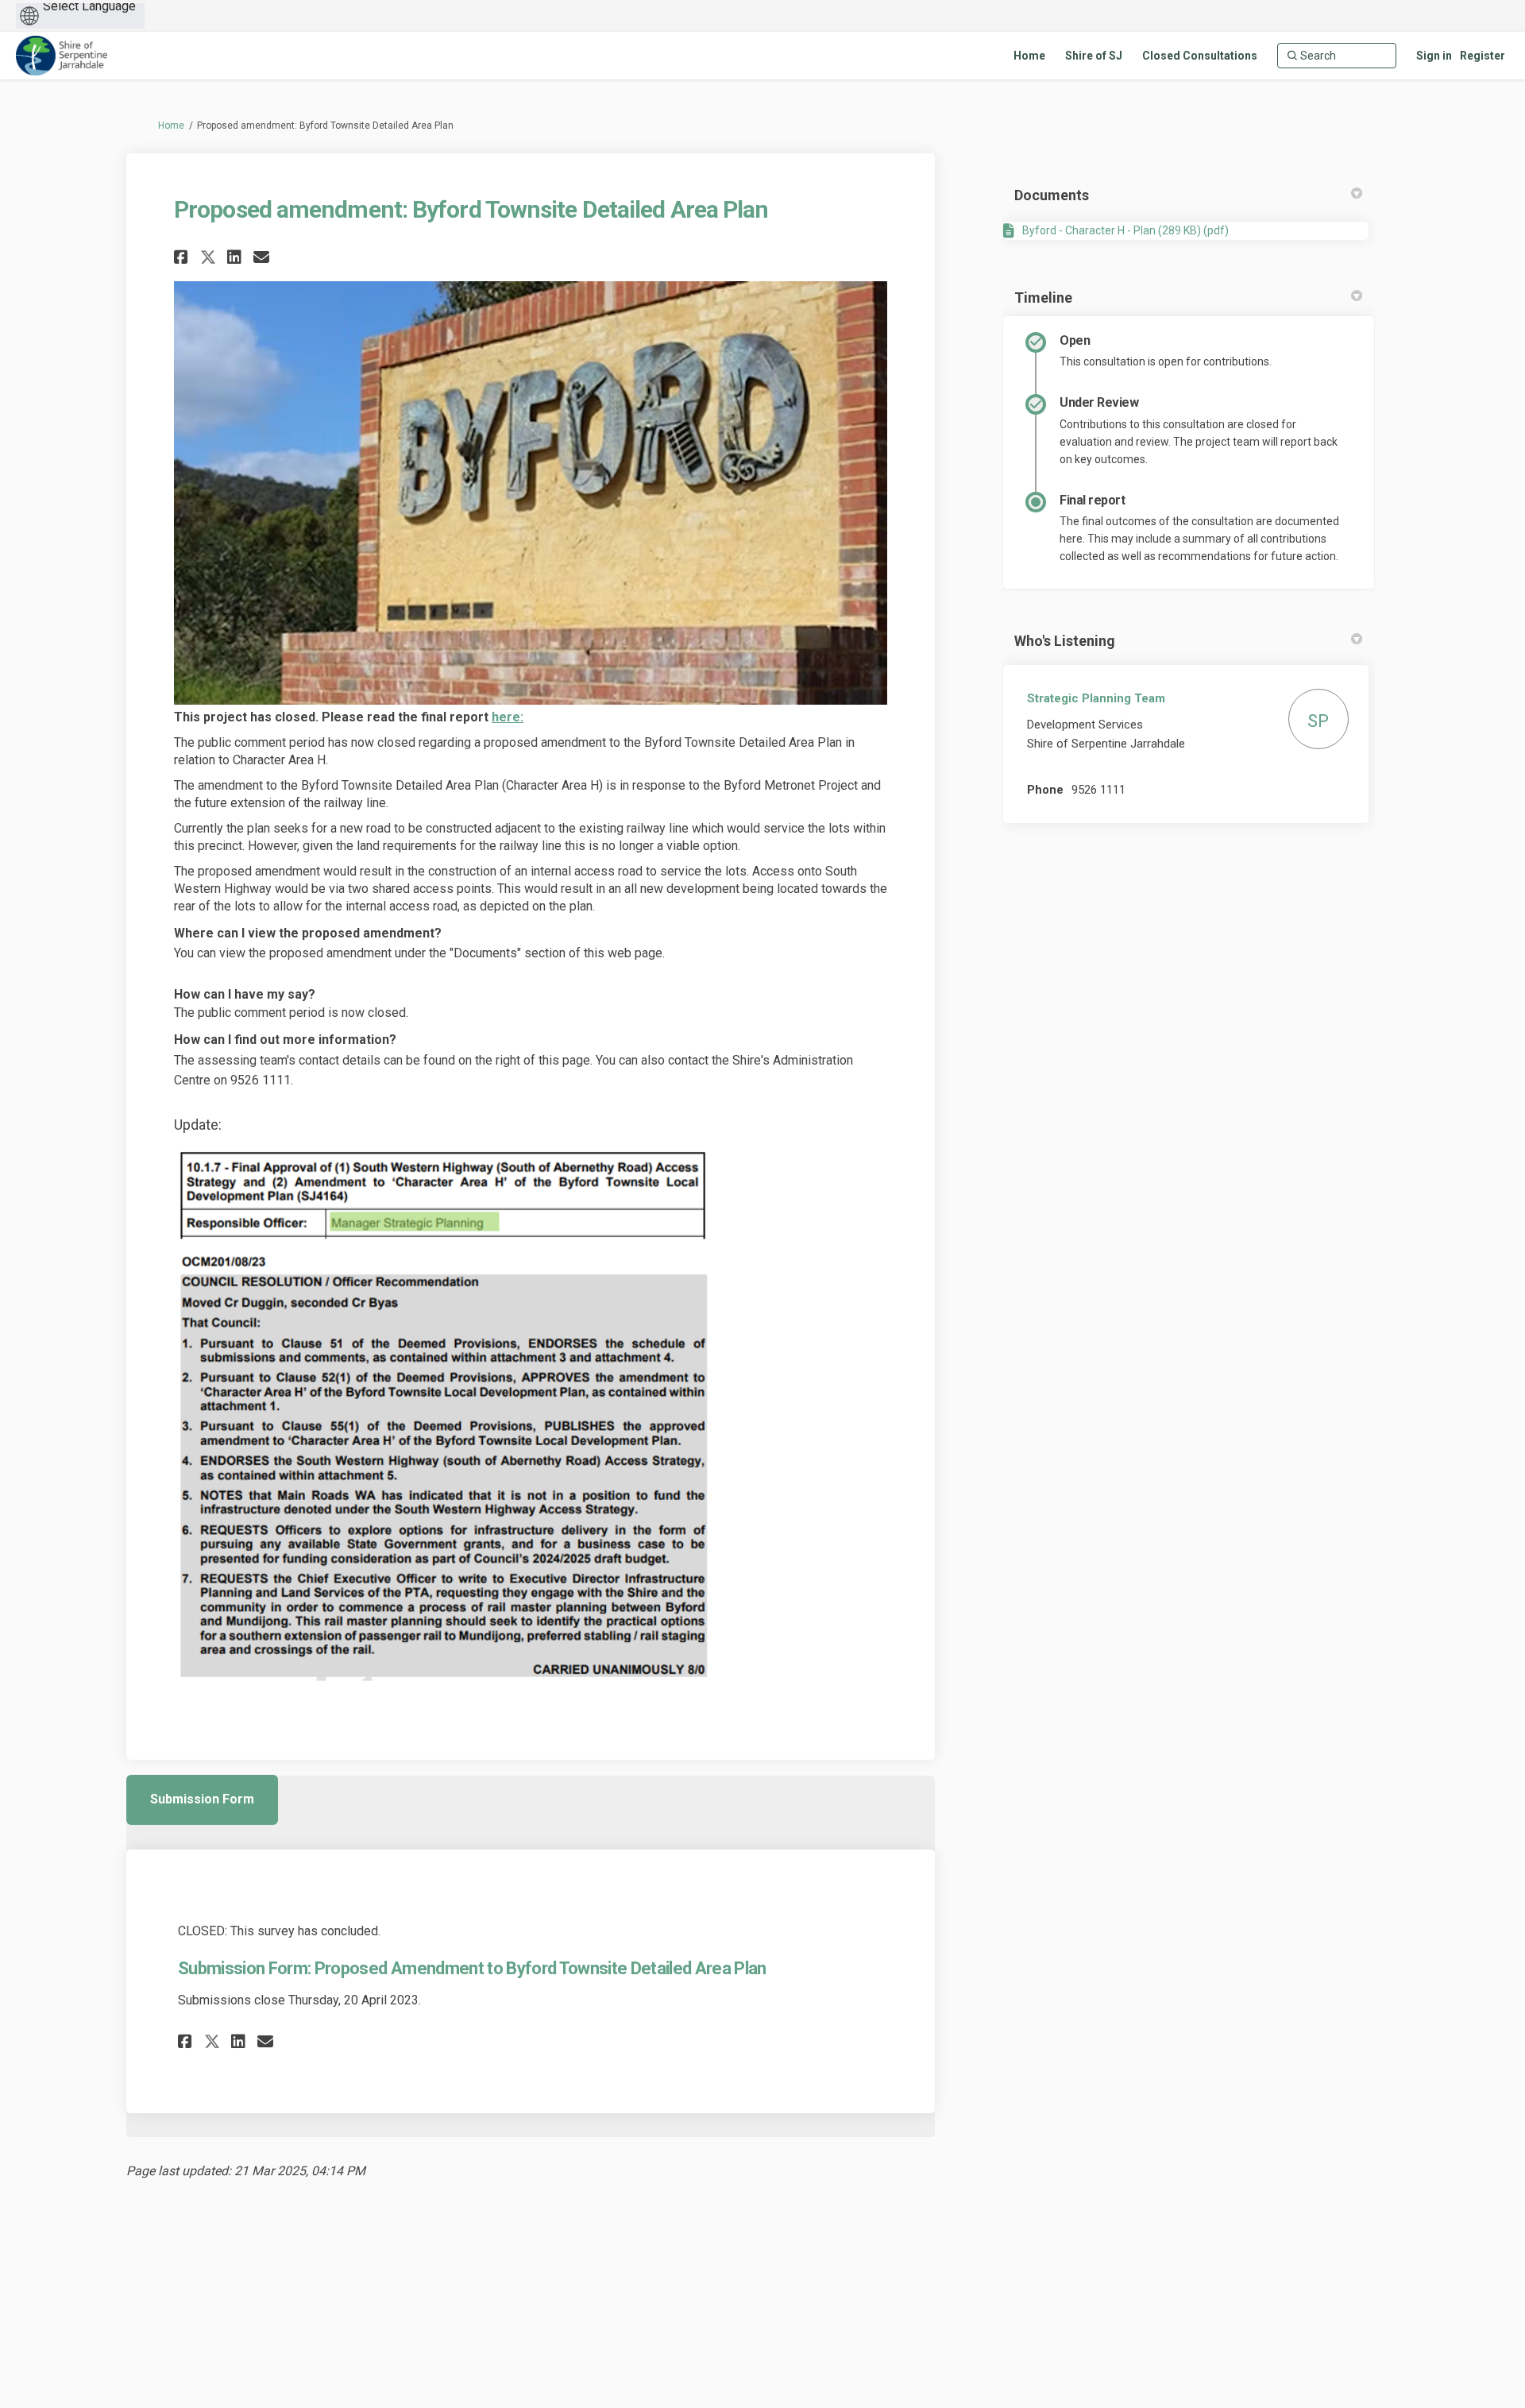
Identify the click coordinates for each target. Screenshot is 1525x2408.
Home (171, 126)
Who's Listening (1065, 641)
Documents (1052, 195)
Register (1483, 56)
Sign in (1434, 56)
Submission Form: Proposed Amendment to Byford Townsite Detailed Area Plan (472, 1968)
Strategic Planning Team (1096, 698)
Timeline (1043, 298)
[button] (183, 257)
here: (508, 717)
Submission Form (202, 1799)
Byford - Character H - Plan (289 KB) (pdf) (1125, 230)
